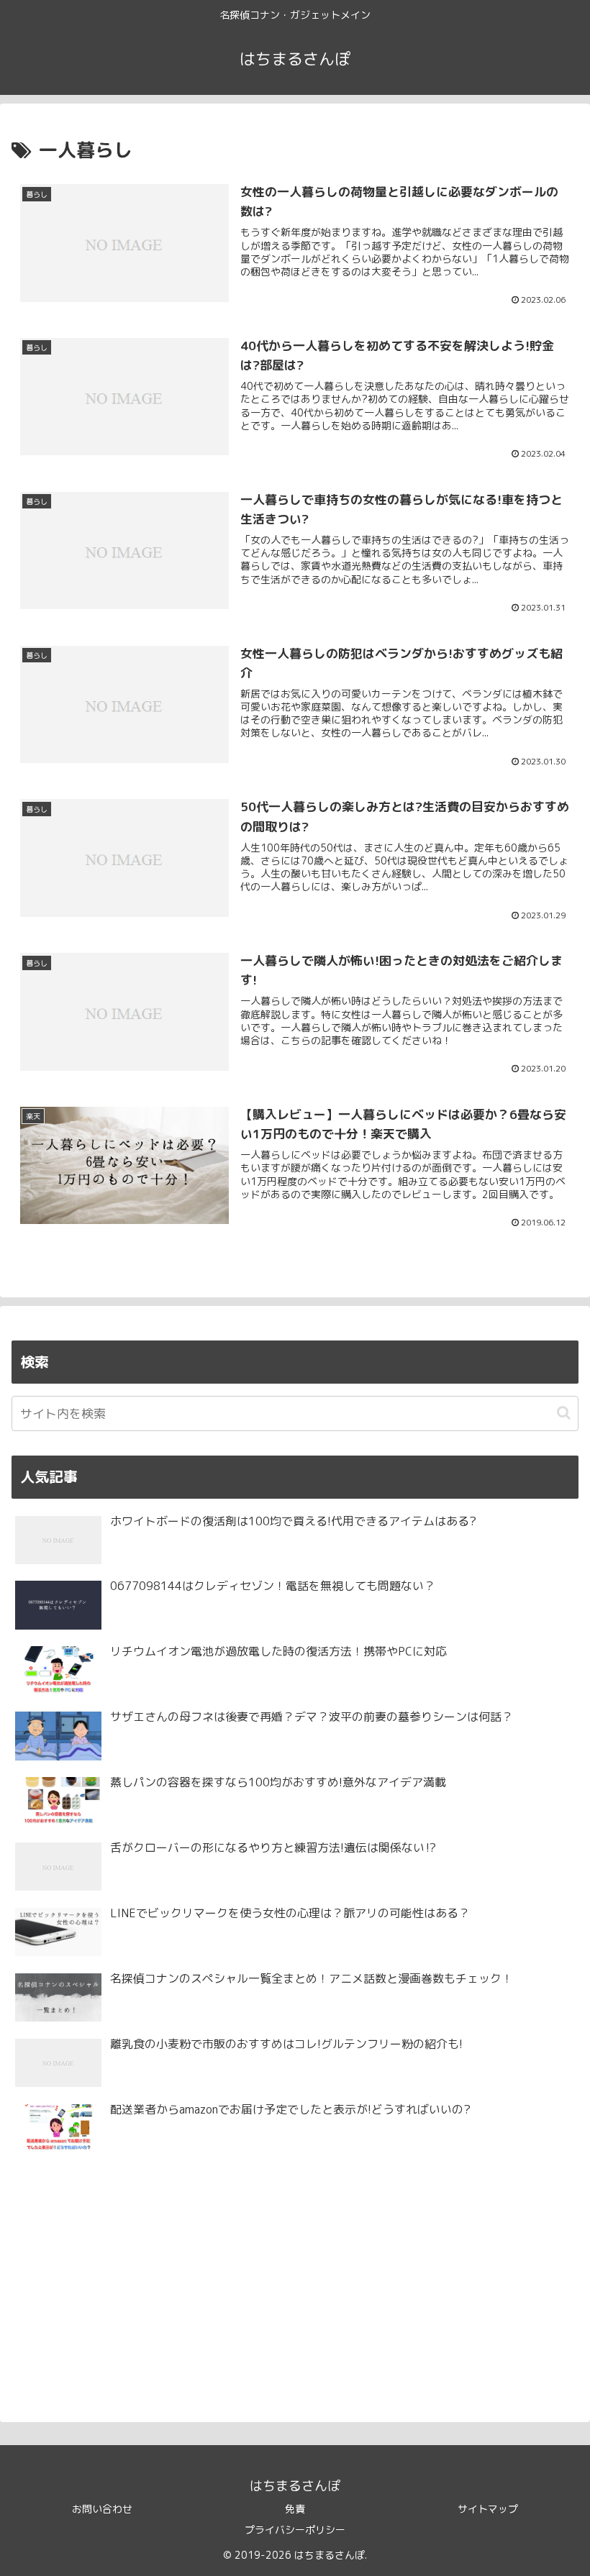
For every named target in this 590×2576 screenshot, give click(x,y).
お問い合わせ (102, 2509)
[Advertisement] (295, 2281)
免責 (295, 2509)
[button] (564, 1413)
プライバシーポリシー (295, 2530)
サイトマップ (488, 2509)
